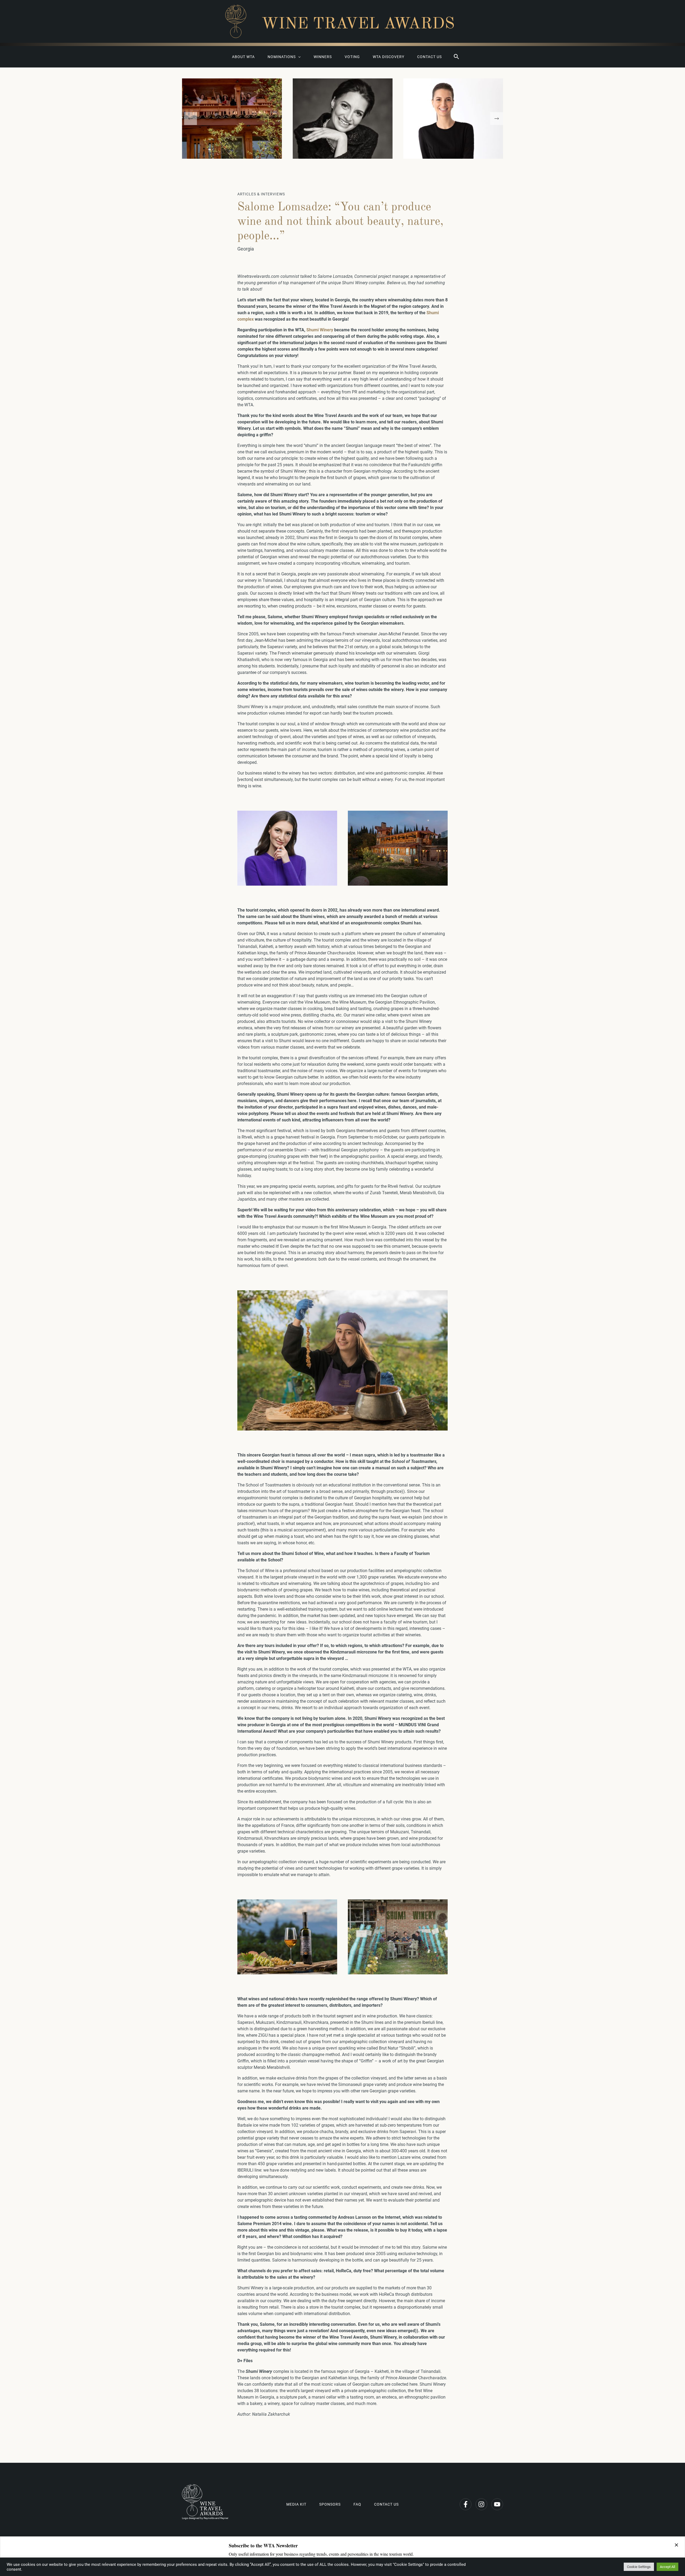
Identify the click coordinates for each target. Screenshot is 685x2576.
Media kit (296, 2504)
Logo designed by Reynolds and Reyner (205, 2518)
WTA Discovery (389, 57)
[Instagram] (481, 2504)
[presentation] (191, 119)
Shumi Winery (320, 330)
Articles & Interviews (261, 194)
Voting (352, 57)
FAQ (357, 2504)
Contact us (429, 57)
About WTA (243, 57)
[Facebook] (466, 2504)
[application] (298, 57)
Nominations (282, 57)
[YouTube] (497, 2504)
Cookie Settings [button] (639, 2567)
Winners (323, 57)
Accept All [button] (667, 2567)
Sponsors (330, 2504)
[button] (456, 57)
